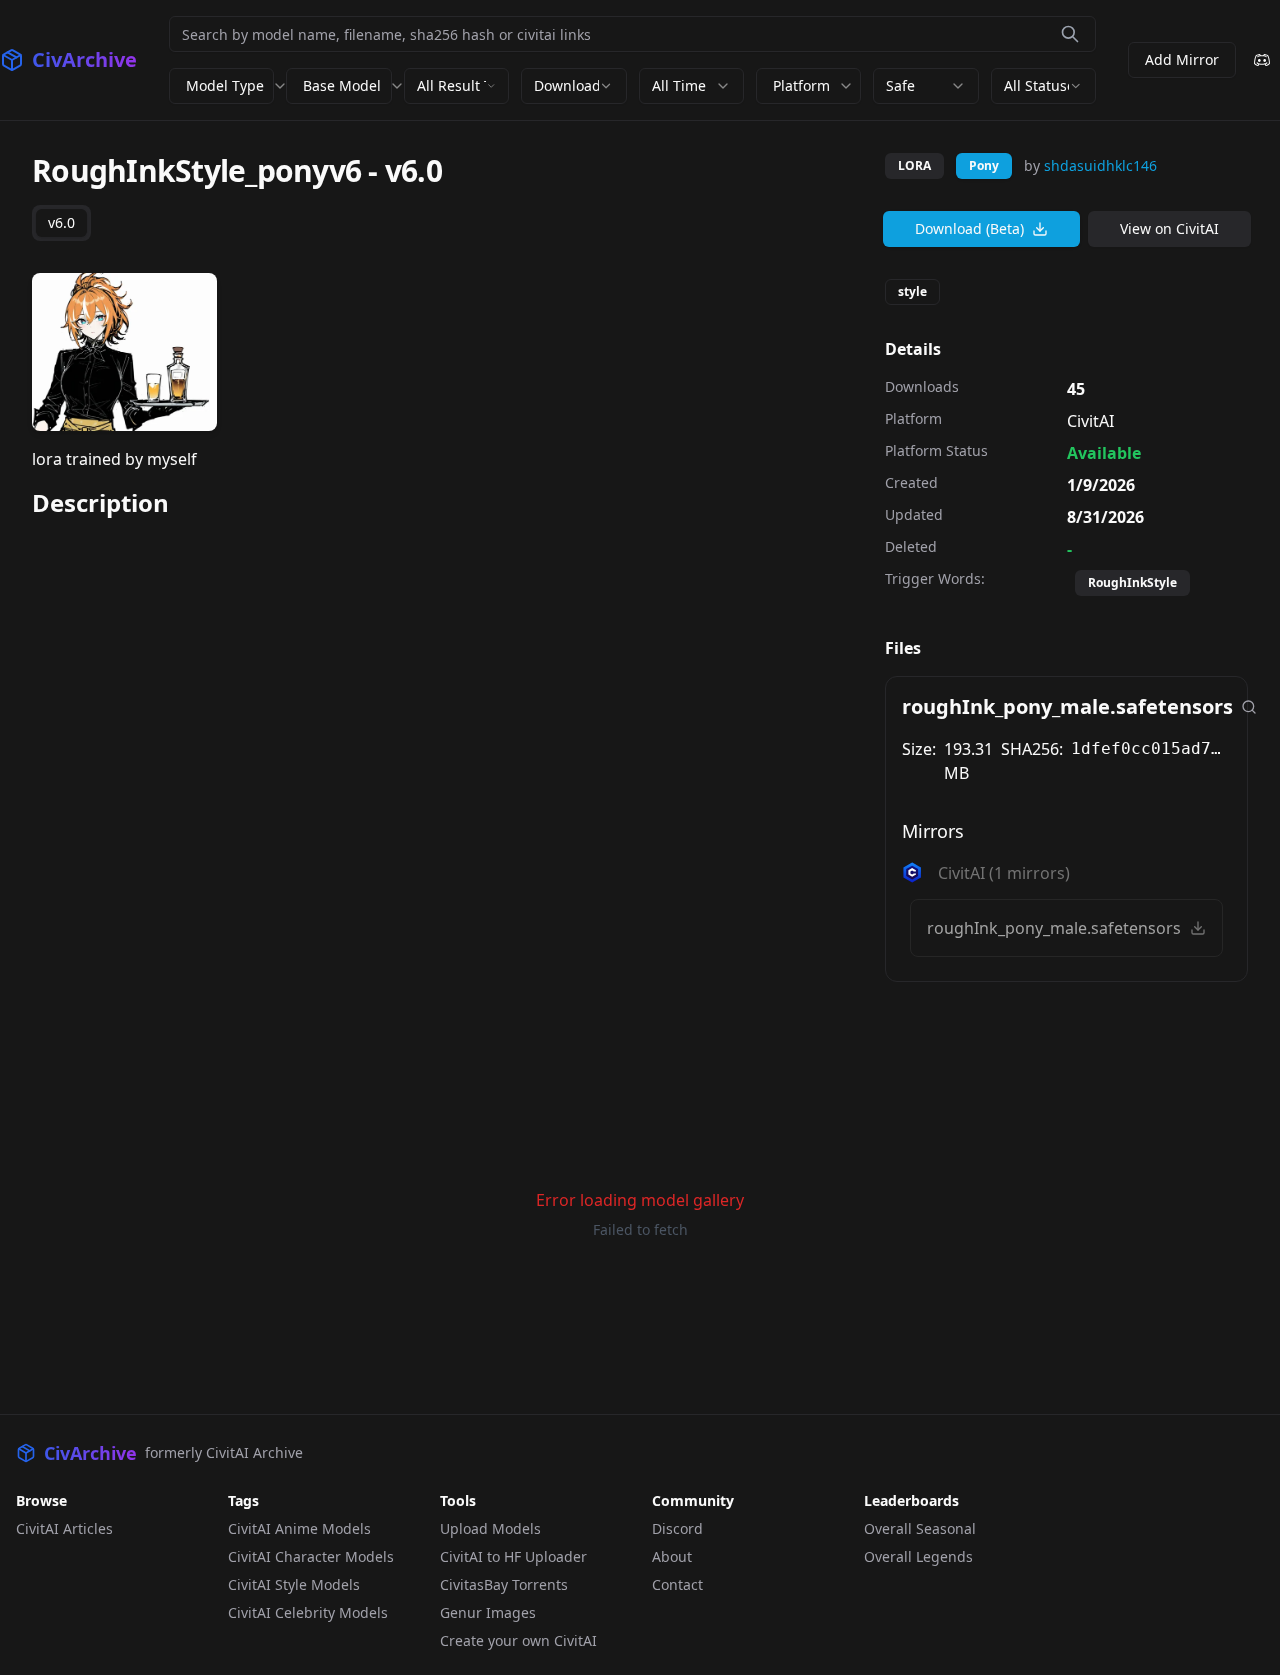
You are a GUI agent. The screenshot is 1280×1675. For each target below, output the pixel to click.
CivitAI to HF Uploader (513, 1556)
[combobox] (456, 86)
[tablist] (61, 223)
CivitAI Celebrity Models (308, 1612)
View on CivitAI (1169, 228)
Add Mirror (1182, 59)
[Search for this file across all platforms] (1249, 707)
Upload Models (490, 1528)
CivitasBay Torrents (504, 1584)
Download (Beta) (969, 228)
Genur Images (488, 1612)
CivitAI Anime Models (299, 1528)
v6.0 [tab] (61, 222)
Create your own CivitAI (518, 1640)
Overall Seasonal (920, 1528)
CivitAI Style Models (294, 1584)
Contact (677, 1584)
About (672, 1556)
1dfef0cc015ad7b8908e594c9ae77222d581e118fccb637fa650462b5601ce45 (1151, 748)
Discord (677, 1528)
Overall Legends (918, 1556)
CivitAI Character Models (311, 1556)
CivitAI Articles (64, 1528)
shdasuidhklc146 (1100, 165)
